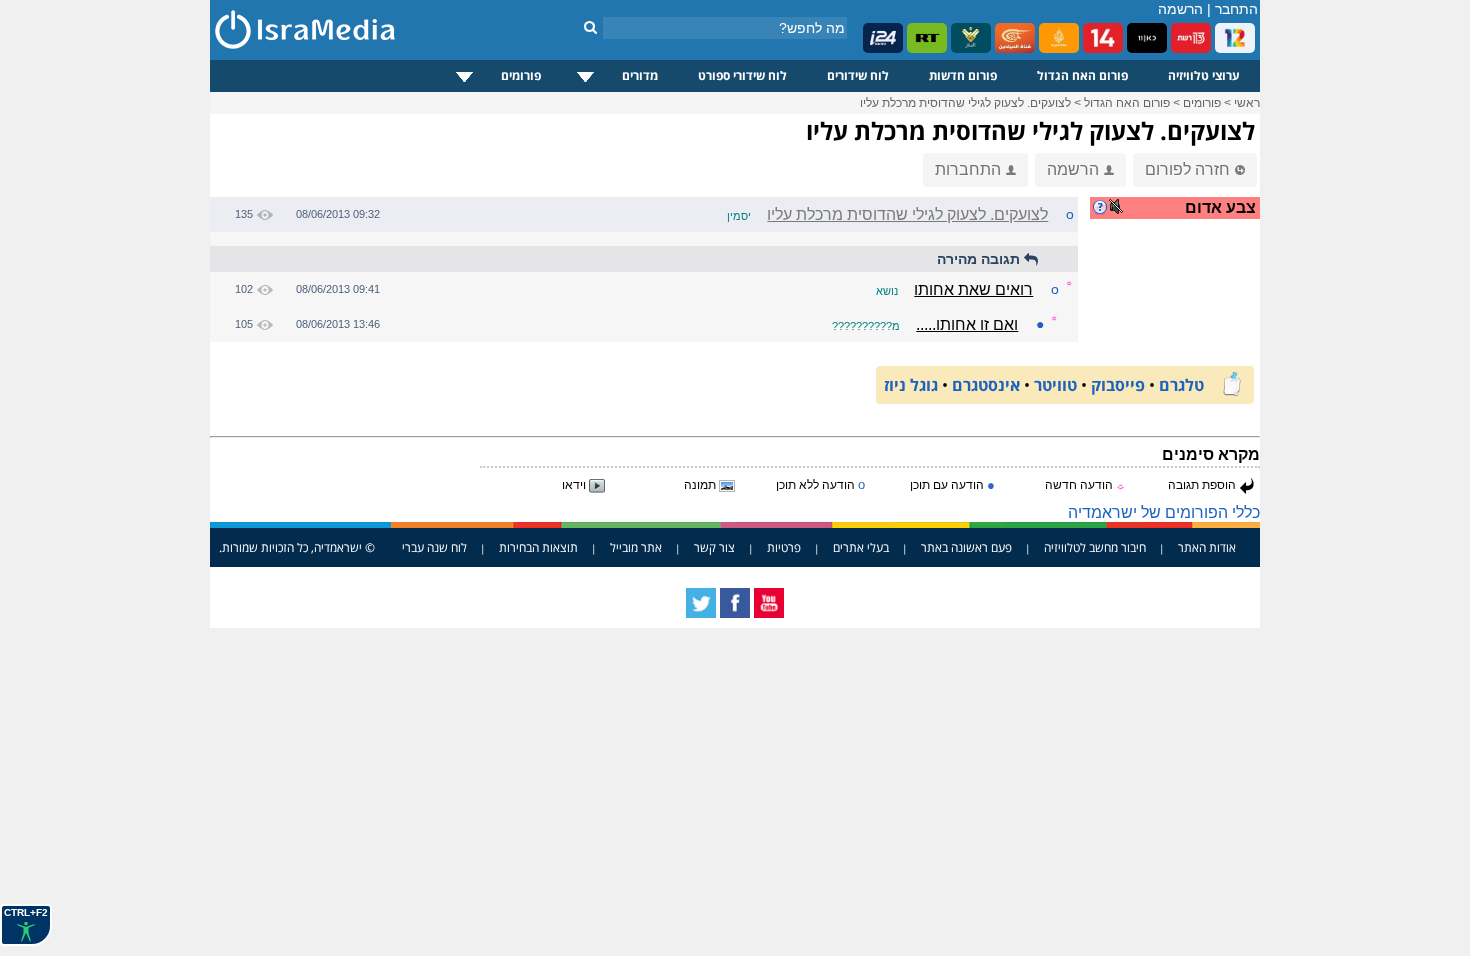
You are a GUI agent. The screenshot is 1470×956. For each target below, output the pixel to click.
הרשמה (1180, 9)
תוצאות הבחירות (538, 547)
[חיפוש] (590, 27)
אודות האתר (1207, 547)
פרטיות (784, 547)
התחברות (968, 169)
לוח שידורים (858, 75)
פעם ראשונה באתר (966, 547)
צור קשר (714, 547)
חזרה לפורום (1187, 169)
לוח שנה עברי (434, 547)
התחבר (1236, 9)
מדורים (640, 75)
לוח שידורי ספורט (742, 75)
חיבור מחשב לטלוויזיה (1095, 547)
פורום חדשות (963, 75)
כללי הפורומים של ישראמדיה (1164, 512)
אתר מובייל (636, 547)
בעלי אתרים (861, 547)
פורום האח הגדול (1082, 75)
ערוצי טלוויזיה (1204, 75)
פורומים (521, 75)
